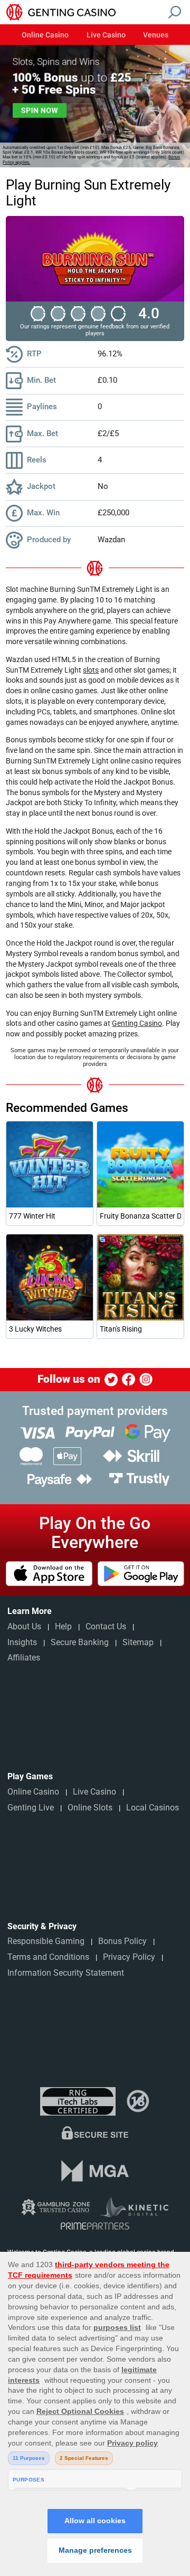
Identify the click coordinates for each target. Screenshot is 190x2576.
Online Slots (90, 1808)
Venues (156, 35)
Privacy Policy (129, 1957)
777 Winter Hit (32, 1216)
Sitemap (138, 1642)
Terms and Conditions (48, 1957)
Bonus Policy (122, 1941)
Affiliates (24, 1658)
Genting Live (31, 1808)
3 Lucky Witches (35, 1329)
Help (63, 1626)
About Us (24, 1626)
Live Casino (106, 35)
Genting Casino (137, 1023)
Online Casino (45, 35)
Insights (22, 1642)
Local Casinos (153, 1808)
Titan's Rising (121, 1329)
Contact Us (106, 1626)
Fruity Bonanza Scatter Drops (140, 1216)
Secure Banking (80, 1642)
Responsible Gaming (46, 1941)
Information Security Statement (66, 1973)
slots (91, 670)
